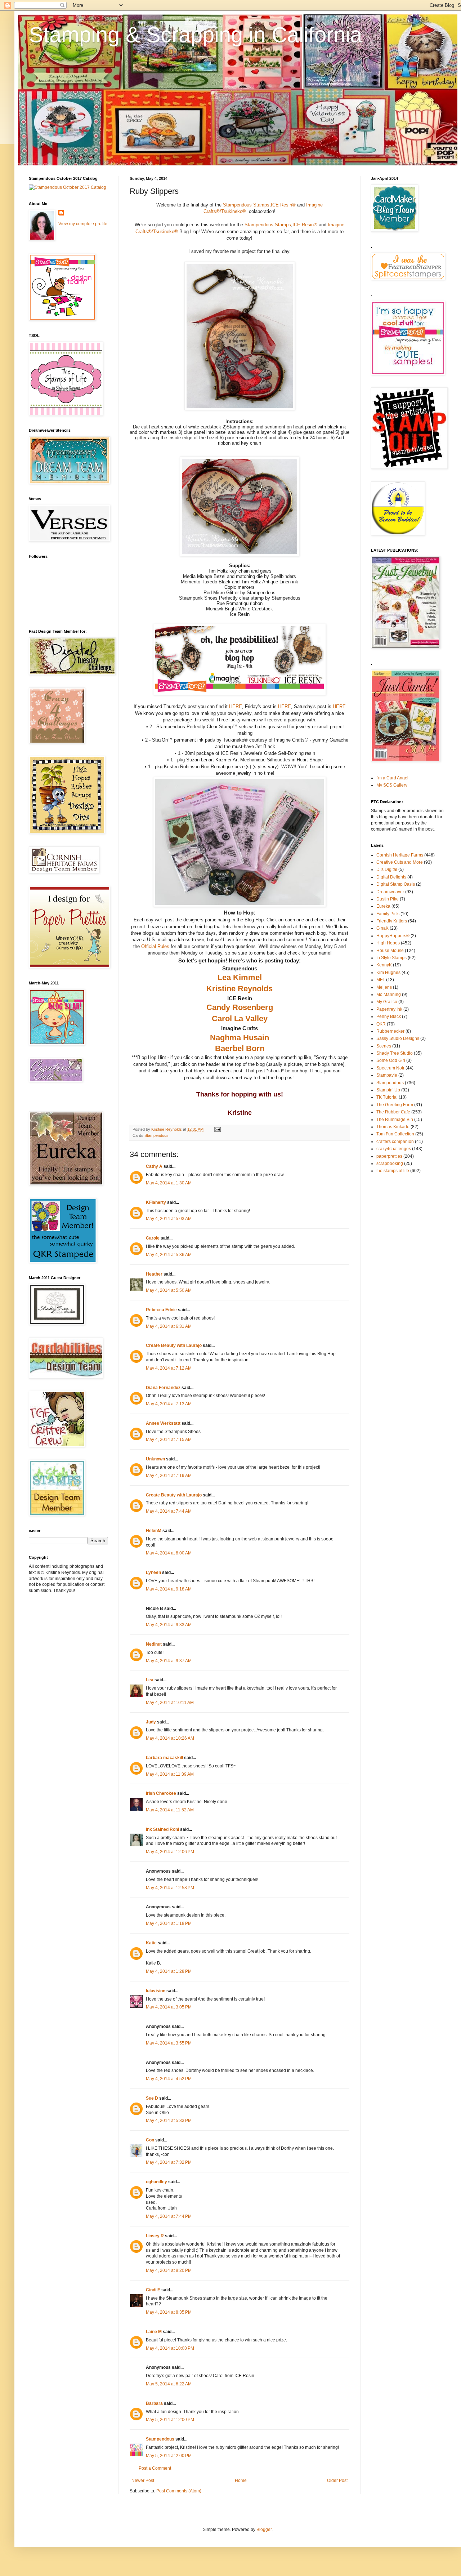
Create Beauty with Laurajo (174, 1345)
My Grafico (387, 1002)
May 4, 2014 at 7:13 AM (169, 1404)
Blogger (264, 2530)
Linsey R (155, 2236)
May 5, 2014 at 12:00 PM (170, 2420)
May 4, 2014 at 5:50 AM (169, 1290)
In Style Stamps (391, 958)
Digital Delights (391, 877)
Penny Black (389, 1016)
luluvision (156, 1991)
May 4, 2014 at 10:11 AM (170, 1703)
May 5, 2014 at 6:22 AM (169, 2384)
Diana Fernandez (163, 1388)
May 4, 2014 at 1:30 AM (169, 1183)
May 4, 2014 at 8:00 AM (169, 1553)
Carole (153, 1238)
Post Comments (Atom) (179, 2491)
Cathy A (154, 1166)
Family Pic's (388, 914)
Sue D (152, 2098)
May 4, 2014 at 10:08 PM (170, 2348)
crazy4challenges (394, 1149)
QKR (381, 1024)
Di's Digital (387, 869)
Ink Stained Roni (162, 1829)
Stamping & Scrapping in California (195, 35)
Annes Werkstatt (163, 1423)
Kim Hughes (388, 973)
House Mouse (390, 951)
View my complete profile (83, 224)
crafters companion (395, 1142)
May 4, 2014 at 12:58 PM (170, 1888)
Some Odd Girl (391, 1060)
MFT (381, 980)
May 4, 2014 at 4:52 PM (169, 2079)
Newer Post (143, 2481)
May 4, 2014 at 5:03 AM (169, 1219)
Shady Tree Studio (395, 1053)
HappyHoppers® (393, 936)
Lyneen (153, 1572)
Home (241, 2481)
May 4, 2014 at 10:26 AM (170, 1738)
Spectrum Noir (390, 1068)
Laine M (154, 2332)
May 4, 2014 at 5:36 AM (169, 1255)
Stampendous (156, 1135)
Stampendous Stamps (246, 205)
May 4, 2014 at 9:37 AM (169, 1661)
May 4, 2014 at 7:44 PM (169, 2216)
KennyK (384, 965)
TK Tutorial (387, 1097)
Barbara (154, 2403)
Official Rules (155, 946)
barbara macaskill (164, 1758)
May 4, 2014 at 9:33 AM (169, 1625)
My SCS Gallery (392, 785)
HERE (236, 706)
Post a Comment (155, 2468)
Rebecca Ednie (161, 1310)
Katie (151, 1943)
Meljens (384, 987)
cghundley (156, 2182)
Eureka (383, 906)
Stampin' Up (388, 1090)
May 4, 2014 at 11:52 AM (170, 1810)
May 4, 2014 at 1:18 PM (169, 1923)
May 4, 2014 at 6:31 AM (169, 1326)
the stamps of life (393, 1171)
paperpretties (389, 1156)
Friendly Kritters (392, 921)
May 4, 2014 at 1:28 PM (169, 1971)
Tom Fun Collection (395, 1134)
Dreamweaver (390, 892)
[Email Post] (217, 1129)
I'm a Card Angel (392, 778)
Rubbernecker (390, 1031)
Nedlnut (154, 1644)
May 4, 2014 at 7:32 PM (169, 2162)
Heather (154, 1274)
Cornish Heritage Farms (400, 855)
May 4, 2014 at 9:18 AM (169, 1589)
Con (150, 2140)
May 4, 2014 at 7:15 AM (169, 1440)
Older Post (337, 2481)
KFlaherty (156, 1202)
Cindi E (153, 2290)
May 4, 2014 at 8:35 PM (169, 2312)
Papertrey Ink (389, 1009)
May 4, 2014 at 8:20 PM (169, 2270)
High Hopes (388, 943)
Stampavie (387, 1075)
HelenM (154, 1531)
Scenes (384, 1046)
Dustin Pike (388, 899)
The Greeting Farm (395, 1105)
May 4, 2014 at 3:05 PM (169, 2007)
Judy (151, 1722)
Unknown (155, 1459)
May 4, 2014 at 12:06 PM (170, 1852)
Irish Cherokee (161, 1793)
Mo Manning (389, 995)
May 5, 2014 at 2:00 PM (169, 2456)
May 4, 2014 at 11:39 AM (170, 1774)
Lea (150, 1680)
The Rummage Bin (395, 1120)
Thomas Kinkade (393, 1127)
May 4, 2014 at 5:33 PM (169, 2121)
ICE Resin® (283, 205)
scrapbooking (390, 1164)
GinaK (382, 928)
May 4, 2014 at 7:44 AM (169, 1511)
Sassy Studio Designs (398, 1038)
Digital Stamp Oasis (396, 884)
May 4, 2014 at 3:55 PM (169, 2043)
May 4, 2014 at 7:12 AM (169, 1368)
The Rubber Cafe (393, 1112)
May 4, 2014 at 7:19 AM (169, 1476)
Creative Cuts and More (400, 862)
